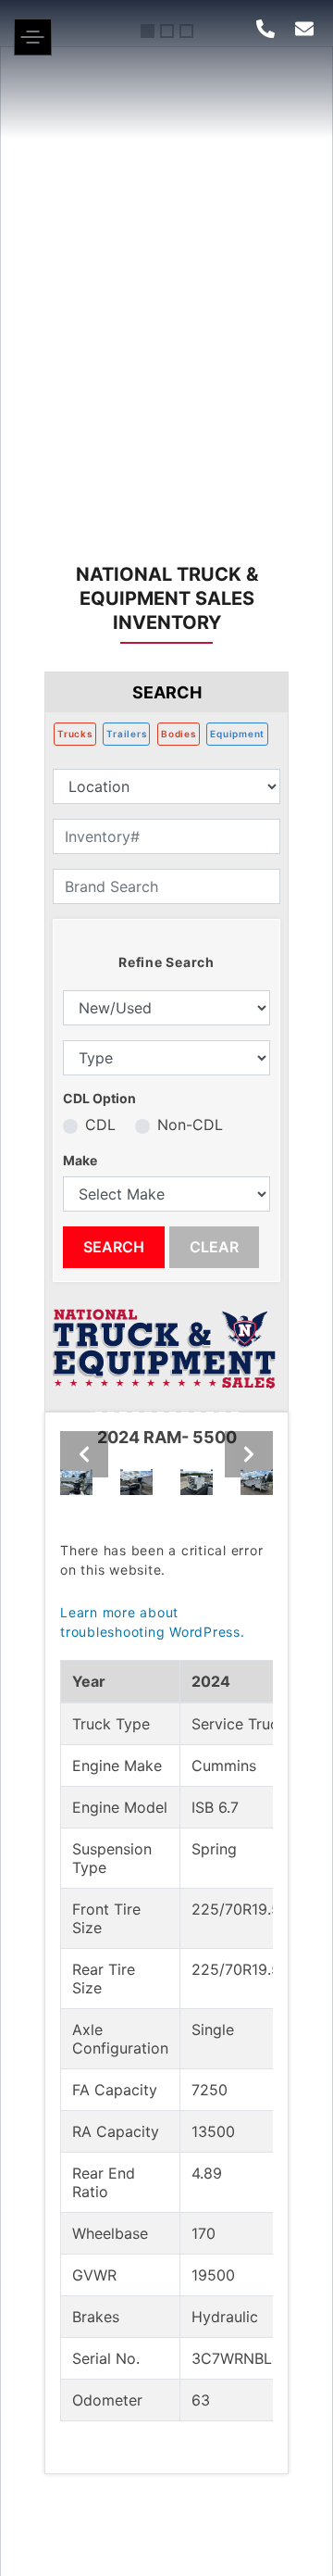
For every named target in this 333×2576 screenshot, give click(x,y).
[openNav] (33, 50)
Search (114, 1247)
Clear (214, 1247)
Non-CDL (190, 1125)
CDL (100, 1125)
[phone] (265, 29)
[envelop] (304, 29)
